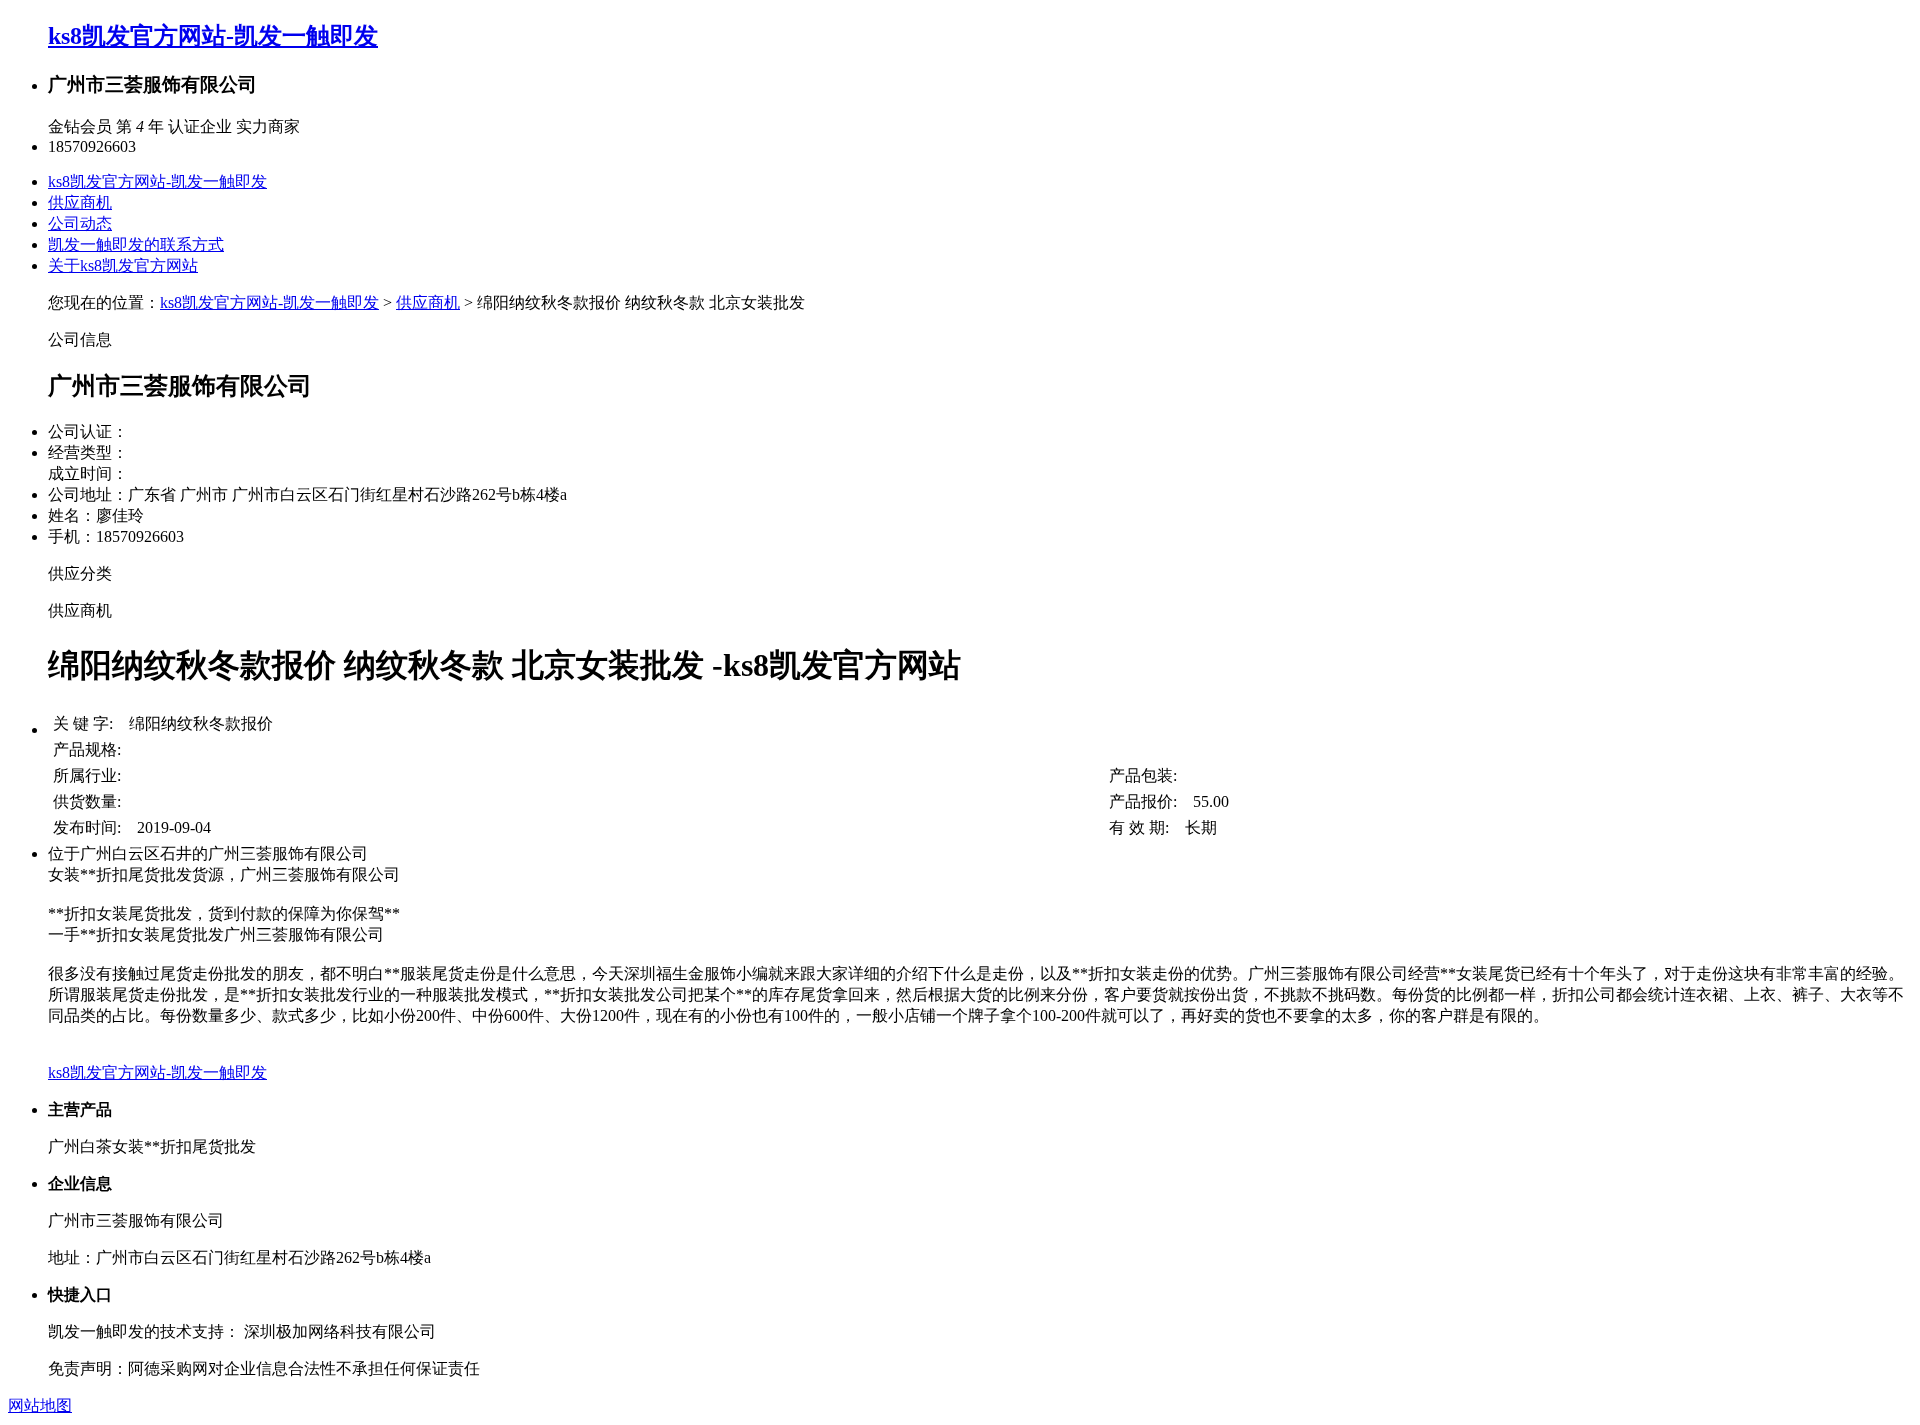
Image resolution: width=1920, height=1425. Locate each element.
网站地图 (40, 1405)
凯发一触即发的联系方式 (136, 244)
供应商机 (80, 202)
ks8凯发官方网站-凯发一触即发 (213, 36)
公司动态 (80, 223)
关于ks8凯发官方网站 (123, 265)
